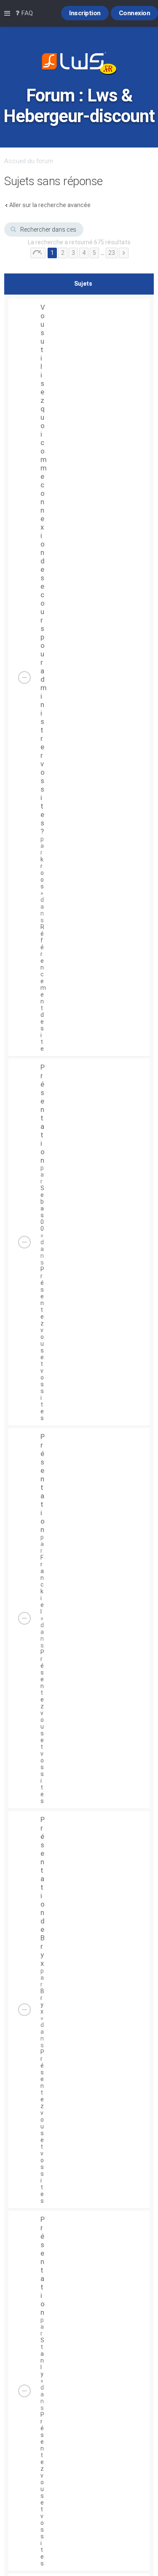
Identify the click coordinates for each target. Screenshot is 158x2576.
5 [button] (94, 253)
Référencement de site (43, 988)
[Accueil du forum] (79, 64)
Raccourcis (9, 14)
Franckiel (42, 1584)
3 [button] (73, 253)
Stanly (42, 2357)
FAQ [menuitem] (26, 13)
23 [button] (112, 253)
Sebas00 (42, 1208)
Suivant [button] (124, 253)
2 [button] (63, 253)
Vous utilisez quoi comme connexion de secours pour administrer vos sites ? (44, 569)
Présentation (43, 1114)
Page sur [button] (38, 253)
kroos (42, 873)
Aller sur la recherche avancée (50, 205)
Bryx (42, 2001)
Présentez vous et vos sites (42, 1344)
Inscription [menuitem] (85, 13)
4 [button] (84, 253)
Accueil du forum (29, 161)
